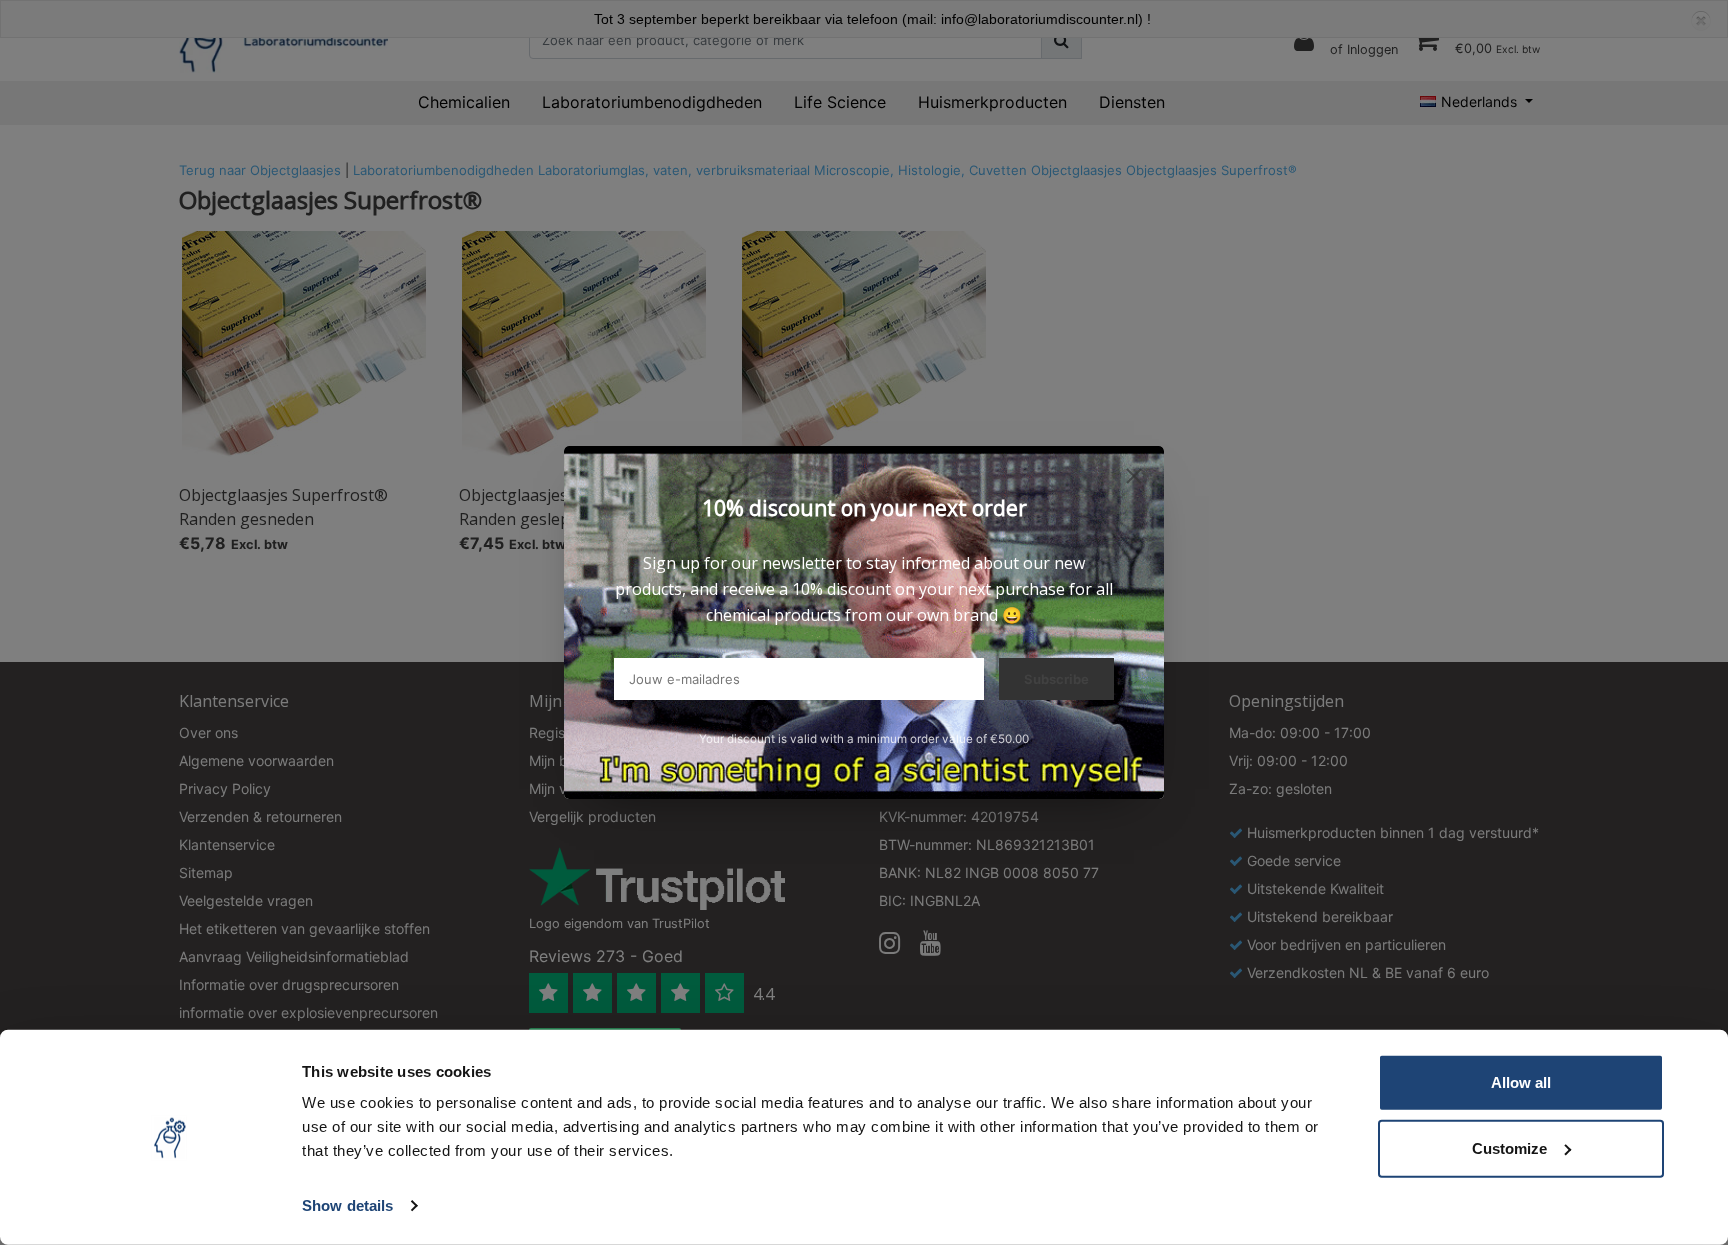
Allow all (1521, 1082)
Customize (1509, 1147)
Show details (347, 1205)
